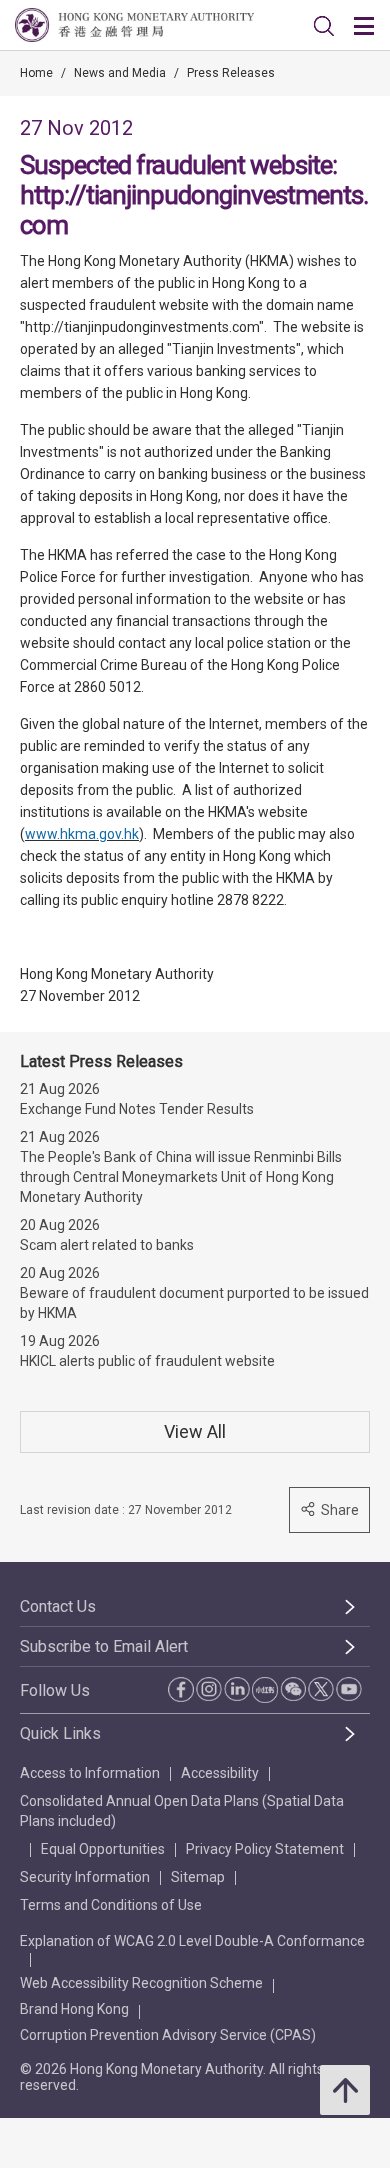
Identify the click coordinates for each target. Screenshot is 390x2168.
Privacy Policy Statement (265, 1849)
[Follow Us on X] (321, 1689)
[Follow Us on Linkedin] (237, 1689)
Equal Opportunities (103, 1849)
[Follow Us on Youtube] (349, 1689)
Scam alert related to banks (107, 1245)
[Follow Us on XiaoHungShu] (265, 1690)
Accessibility (220, 1773)
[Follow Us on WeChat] (293, 1689)
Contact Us (58, 1606)
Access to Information (90, 1773)
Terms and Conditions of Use (111, 1905)
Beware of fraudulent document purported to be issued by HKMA (194, 1303)
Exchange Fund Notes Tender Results (137, 1109)
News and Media (120, 73)
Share (340, 1510)
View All (195, 1431)
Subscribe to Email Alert (104, 1646)
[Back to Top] (345, 2090)
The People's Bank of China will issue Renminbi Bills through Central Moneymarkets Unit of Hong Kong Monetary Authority (181, 1177)
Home (36, 73)
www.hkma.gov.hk (82, 834)
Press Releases (231, 73)
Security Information (85, 1877)
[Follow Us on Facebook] (181, 1689)
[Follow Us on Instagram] (209, 1689)
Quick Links (60, 1733)
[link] (324, 26)
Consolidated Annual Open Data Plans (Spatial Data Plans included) (182, 1811)
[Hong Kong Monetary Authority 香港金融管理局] (134, 25)
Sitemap (198, 1877)
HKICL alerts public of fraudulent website (147, 1361)
